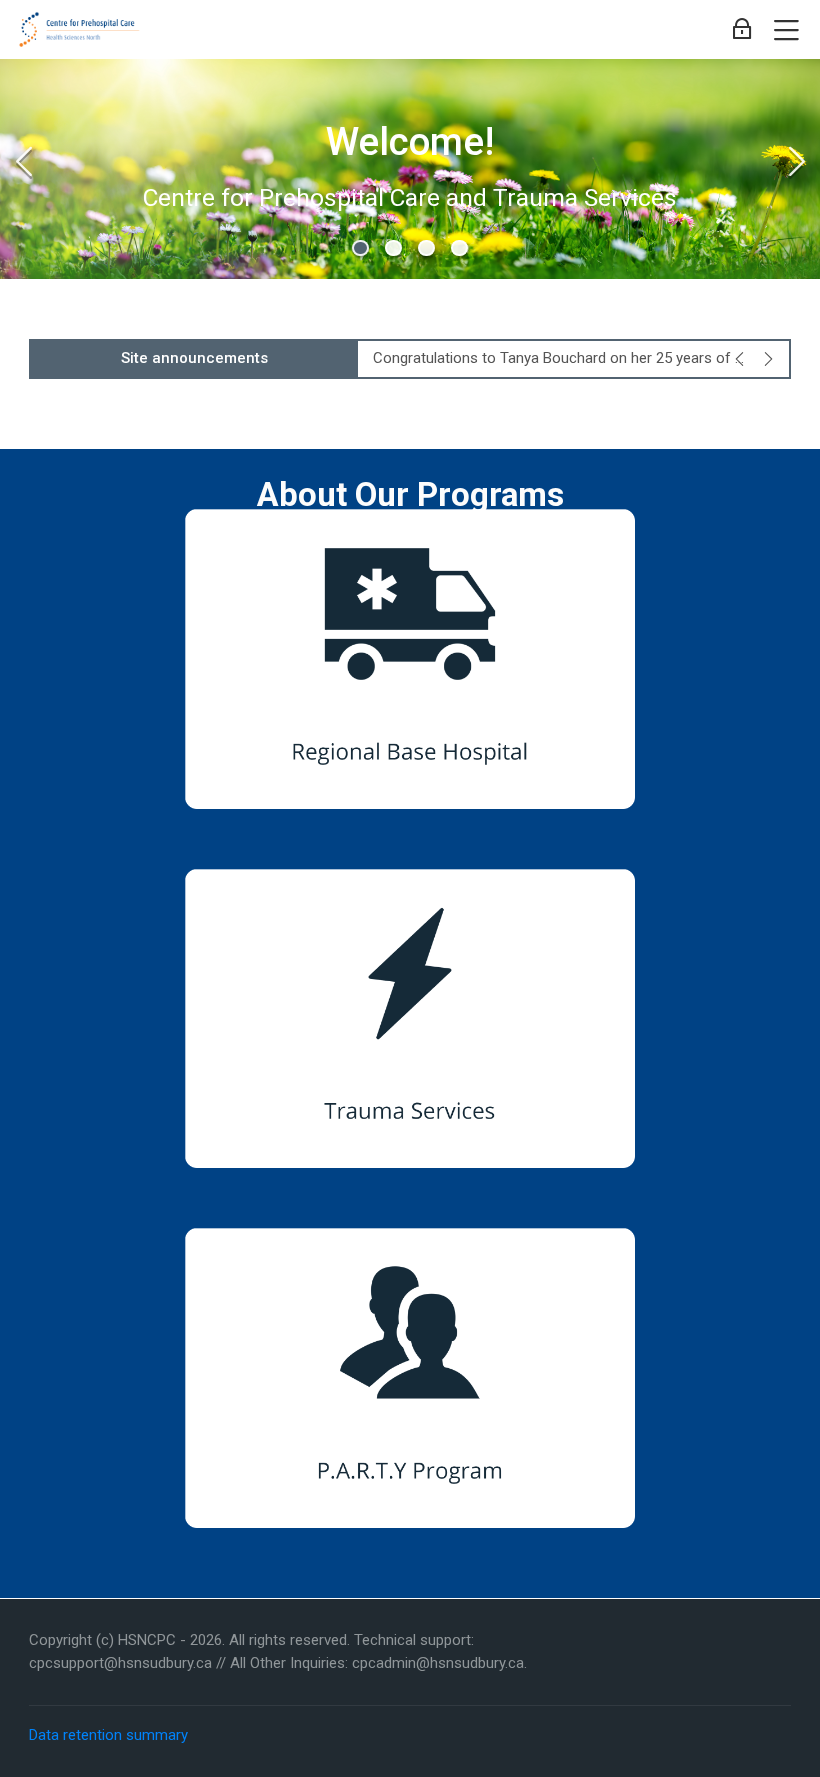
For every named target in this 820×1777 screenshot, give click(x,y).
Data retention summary (108, 1735)
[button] (360, 248)
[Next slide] (796, 161)
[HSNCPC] (81, 30)
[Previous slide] (24, 161)
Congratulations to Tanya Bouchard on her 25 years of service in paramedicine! (561, 358)
